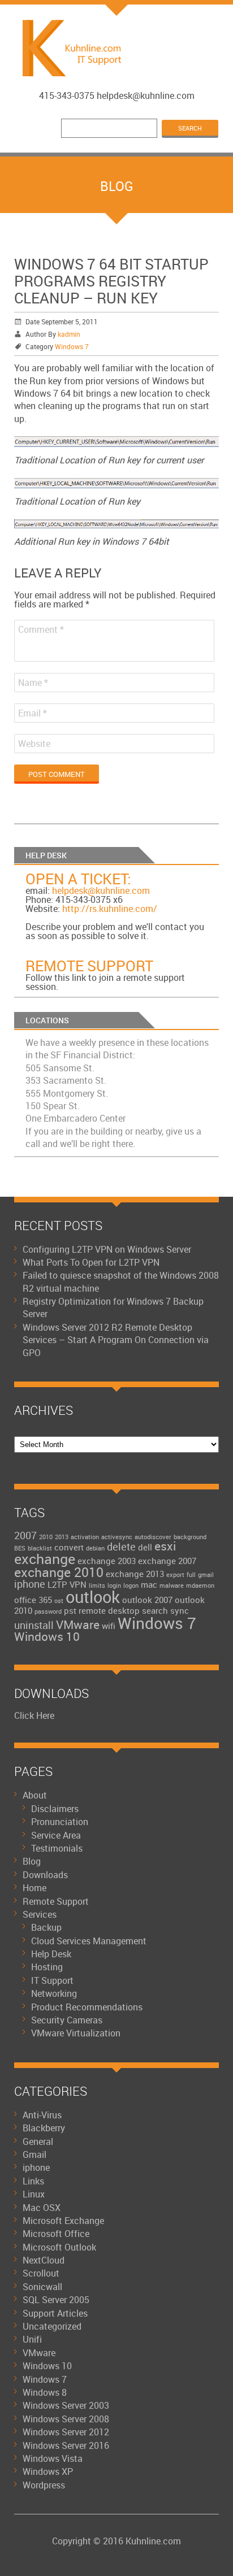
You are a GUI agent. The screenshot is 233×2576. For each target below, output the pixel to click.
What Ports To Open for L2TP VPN (91, 1262)
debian (95, 1548)
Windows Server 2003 (66, 2405)
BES (20, 1548)
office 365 (33, 1600)
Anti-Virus (42, 2115)
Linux (34, 2194)
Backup (46, 1927)
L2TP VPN (67, 1584)
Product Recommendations (87, 2007)
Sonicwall (42, 2287)
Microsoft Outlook (59, 2247)
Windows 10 (47, 1636)
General (38, 2141)
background (190, 1537)
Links (33, 2181)
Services (40, 1914)
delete (121, 1547)
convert (69, 1547)
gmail (206, 1575)
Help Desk (51, 1954)
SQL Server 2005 (56, 2300)
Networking (54, 1993)
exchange (45, 1559)
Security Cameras (67, 2020)
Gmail (34, 2154)
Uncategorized (52, 2326)
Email (33, 713)
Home (34, 1888)
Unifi (32, 2339)
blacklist (40, 1548)
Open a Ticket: (78, 879)
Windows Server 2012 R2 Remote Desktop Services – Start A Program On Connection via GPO (116, 1340)
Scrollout (41, 2273)
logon (131, 1585)
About (35, 1795)
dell (145, 1547)
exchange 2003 (107, 1561)
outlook (93, 1597)
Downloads (45, 1875)
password (48, 1611)
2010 (46, 1537)
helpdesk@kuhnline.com (101, 890)
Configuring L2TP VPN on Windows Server (107, 1249)
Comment (41, 629)
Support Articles (55, 2313)
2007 (25, 1535)
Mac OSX (42, 2208)
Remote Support (89, 966)
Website (34, 744)
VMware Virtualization (76, 2033)
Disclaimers (55, 1809)
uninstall (34, 1625)
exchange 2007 (167, 1561)
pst (70, 1610)
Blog (32, 1861)
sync (180, 1610)
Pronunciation (60, 1822)
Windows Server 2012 (66, 2432)
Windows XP (48, 2471)
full (191, 1575)
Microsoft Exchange (63, 2221)
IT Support (52, 1980)
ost (59, 1601)
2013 (62, 1537)
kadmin (69, 334)
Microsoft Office (56, 2234)
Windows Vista (53, 2458)
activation (85, 1537)
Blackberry (44, 2128)
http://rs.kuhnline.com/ (110, 909)
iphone (30, 1584)
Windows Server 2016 (66, 2445)
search (155, 1610)
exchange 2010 (59, 1572)
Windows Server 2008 (66, 2419)
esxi (165, 1546)
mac (149, 1584)
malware (172, 1585)
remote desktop (109, 1610)
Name (33, 683)
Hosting (47, 1967)
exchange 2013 (135, 1574)
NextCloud (44, 2260)
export (175, 1575)
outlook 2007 (147, 1600)
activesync (117, 1537)
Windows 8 (45, 2392)
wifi (109, 1626)
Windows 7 (72, 346)
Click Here (34, 1715)
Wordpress (44, 2485)
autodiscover (153, 1537)
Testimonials (57, 1848)
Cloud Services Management (89, 1941)
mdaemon (200, 1585)
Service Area (56, 1835)
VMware (78, 1624)
